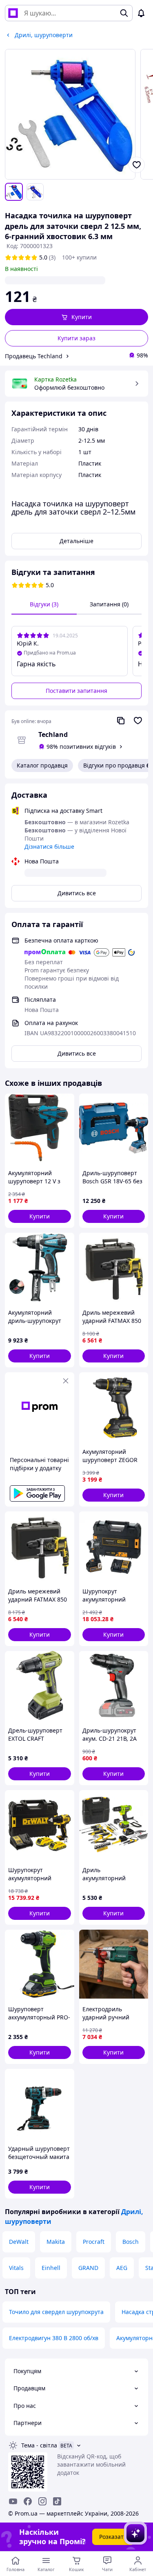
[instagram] (42, 2501)
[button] (76, 317)
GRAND (88, 2268)
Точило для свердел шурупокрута (56, 2312)
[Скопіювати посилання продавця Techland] (121, 721)
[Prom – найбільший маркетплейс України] (13, 13)
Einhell (51, 2268)
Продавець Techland (34, 356)
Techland (53, 734)
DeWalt (19, 2242)
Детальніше (76, 541)
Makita (56, 2242)
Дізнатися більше (49, 846)
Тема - (39, 2445)
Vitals (16, 2268)
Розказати (113, 2537)
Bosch (131, 2242)
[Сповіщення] (141, 13)
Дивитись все (77, 893)
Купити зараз (76, 338)
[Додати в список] (137, 165)
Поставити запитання (76, 691)
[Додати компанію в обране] (138, 721)
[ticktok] (57, 2501)
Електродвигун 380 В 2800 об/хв (54, 2338)
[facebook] (28, 2501)
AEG (122, 2268)
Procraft (94, 2242)
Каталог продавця (42, 765)
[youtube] (13, 2501)
